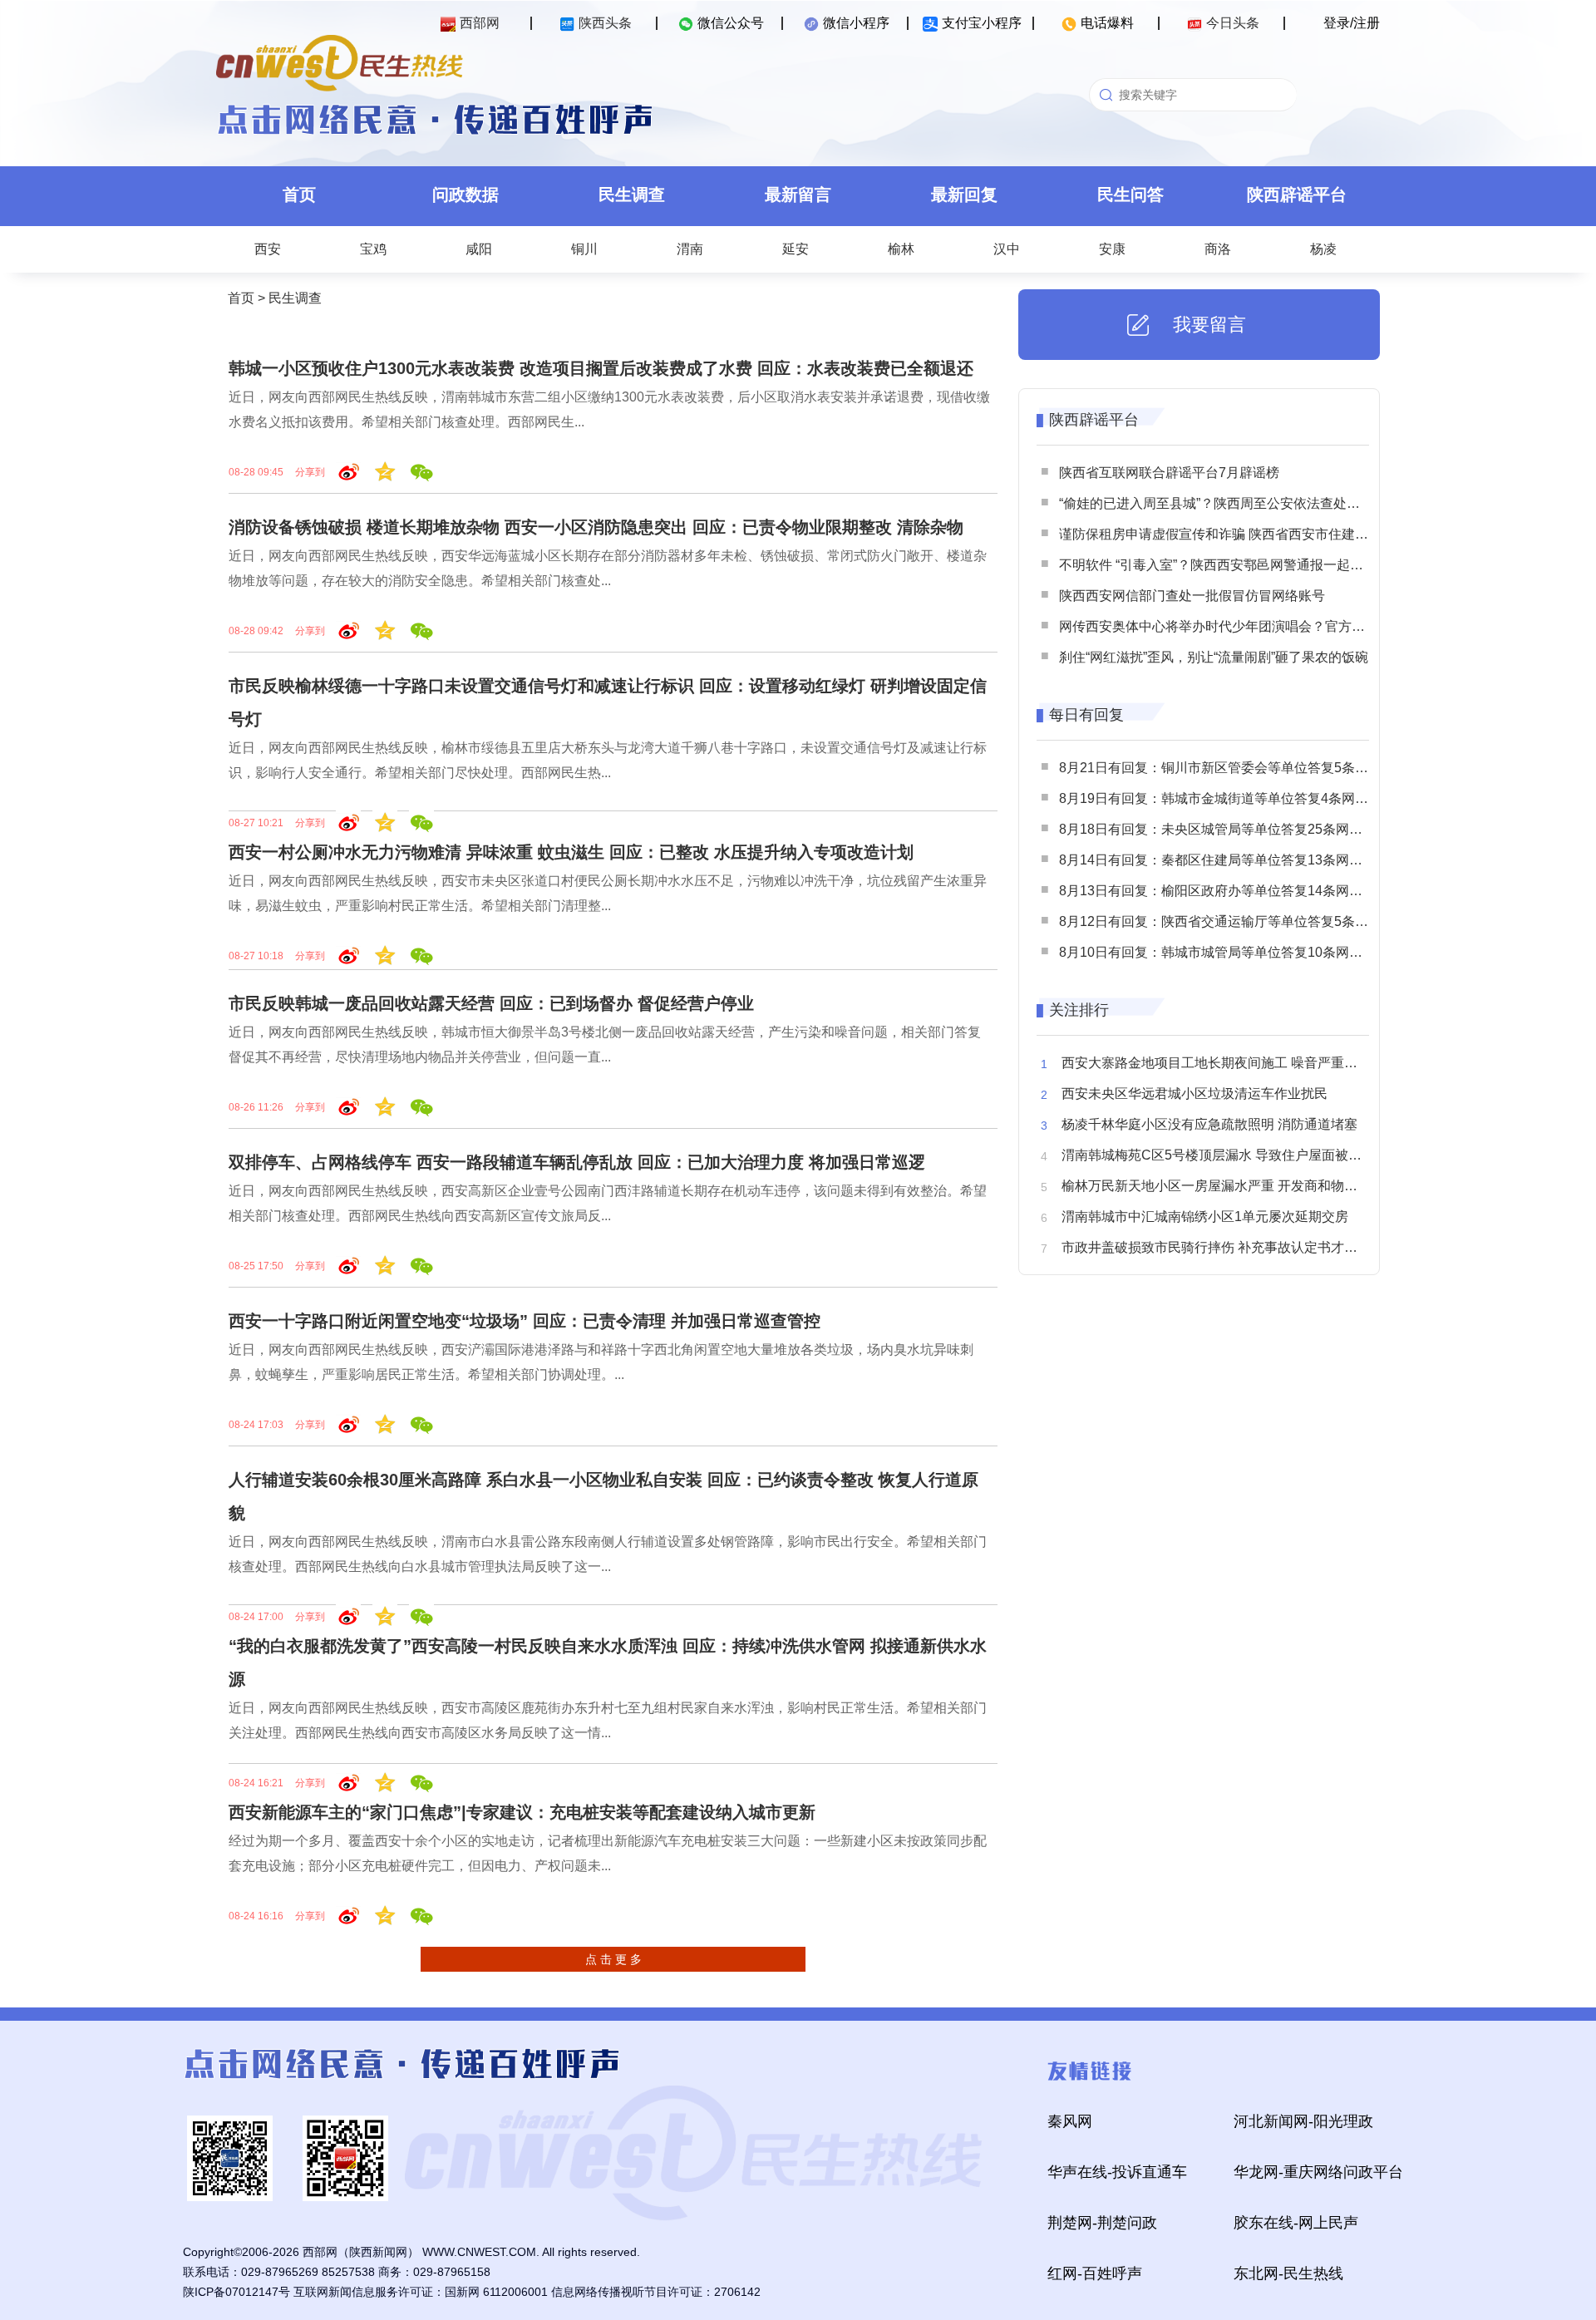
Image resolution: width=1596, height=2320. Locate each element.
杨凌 (1323, 249)
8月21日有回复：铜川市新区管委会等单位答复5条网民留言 (1234, 768)
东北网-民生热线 (1288, 2273)
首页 (299, 195)
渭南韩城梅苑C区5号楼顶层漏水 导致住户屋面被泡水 (1218, 1155)
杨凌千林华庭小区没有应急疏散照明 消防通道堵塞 (1209, 1124)
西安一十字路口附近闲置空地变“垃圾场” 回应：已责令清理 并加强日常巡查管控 (525, 1321)
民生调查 (632, 195)
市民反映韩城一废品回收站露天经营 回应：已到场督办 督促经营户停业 (491, 1003)
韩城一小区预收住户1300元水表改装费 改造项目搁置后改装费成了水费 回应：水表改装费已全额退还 (601, 368)
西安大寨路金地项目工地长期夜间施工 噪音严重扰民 (1216, 1063)
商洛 (1218, 249)
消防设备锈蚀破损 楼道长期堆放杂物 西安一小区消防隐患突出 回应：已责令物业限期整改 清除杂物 (596, 527)
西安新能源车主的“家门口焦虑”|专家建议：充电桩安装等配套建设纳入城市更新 (522, 1812)
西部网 (480, 23)
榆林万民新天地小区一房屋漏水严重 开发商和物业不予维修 (1236, 1186)
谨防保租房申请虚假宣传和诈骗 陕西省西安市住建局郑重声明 (1240, 534)
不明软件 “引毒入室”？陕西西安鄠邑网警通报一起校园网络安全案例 (1258, 565)
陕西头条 (605, 23)
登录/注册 (1352, 23)
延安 (796, 249)
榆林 (901, 249)
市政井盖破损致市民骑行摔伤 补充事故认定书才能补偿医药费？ (1249, 1247)
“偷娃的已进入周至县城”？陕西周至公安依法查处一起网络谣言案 (1249, 503)
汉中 (1007, 249)
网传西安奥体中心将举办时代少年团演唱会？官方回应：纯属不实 (1252, 626)
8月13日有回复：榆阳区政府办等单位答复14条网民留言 (1224, 891)
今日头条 (1233, 23)
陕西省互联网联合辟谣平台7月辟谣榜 (1169, 473)
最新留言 (798, 195)
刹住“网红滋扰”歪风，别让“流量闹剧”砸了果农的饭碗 (1214, 657)
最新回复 (964, 195)
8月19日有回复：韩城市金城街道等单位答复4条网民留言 (1227, 798)
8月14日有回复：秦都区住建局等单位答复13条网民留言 (1224, 860)
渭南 (690, 249)
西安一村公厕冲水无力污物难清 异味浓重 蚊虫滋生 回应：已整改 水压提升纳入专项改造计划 (571, 852)
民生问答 (1130, 195)
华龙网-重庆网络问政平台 (1318, 2172)
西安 (268, 249)
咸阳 (479, 249)
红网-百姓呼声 (1095, 2273)
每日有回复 (1086, 715)
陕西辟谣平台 (1297, 195)
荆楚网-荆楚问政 (1102, 2223)
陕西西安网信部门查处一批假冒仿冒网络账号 (1192, 596)
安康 (1112, 249)
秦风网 (1070, 2121)
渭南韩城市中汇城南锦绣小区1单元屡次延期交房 (1205, 1217)
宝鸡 (373, 249)
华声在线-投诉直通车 (1117, 2172)
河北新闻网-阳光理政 (1303, 2121)
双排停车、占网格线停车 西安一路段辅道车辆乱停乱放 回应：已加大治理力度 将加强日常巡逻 (577, 1162)
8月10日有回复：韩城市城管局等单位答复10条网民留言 (1224, 952)
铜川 (584, 249)
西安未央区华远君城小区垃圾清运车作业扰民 (1195, 1094)
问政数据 (465, 195)
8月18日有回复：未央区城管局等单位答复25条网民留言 (1224, 829)
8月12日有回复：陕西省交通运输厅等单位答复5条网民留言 (1234, 921)
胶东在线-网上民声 (1296, 2223)
